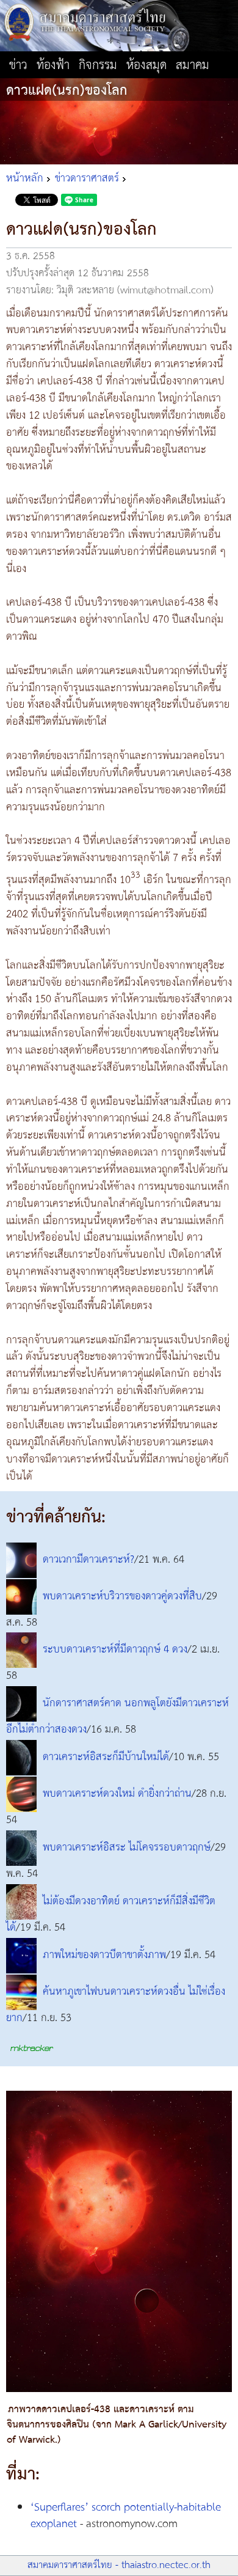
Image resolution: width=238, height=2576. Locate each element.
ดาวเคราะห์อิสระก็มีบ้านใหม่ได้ (106, 1757)
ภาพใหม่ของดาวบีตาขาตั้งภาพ (104, 1955)
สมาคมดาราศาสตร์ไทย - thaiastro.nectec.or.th (119, 2565)
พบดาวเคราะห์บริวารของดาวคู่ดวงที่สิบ (122, 1596)
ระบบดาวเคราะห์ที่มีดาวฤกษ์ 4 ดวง (115, 1650)
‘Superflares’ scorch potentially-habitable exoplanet (126, 2516)
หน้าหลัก (25, 178)
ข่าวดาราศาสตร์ (87, 178)
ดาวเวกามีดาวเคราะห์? (88, 1560)
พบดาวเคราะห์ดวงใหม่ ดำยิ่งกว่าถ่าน (117, 1794)
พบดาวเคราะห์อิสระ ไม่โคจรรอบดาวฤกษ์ (127, 1848)
